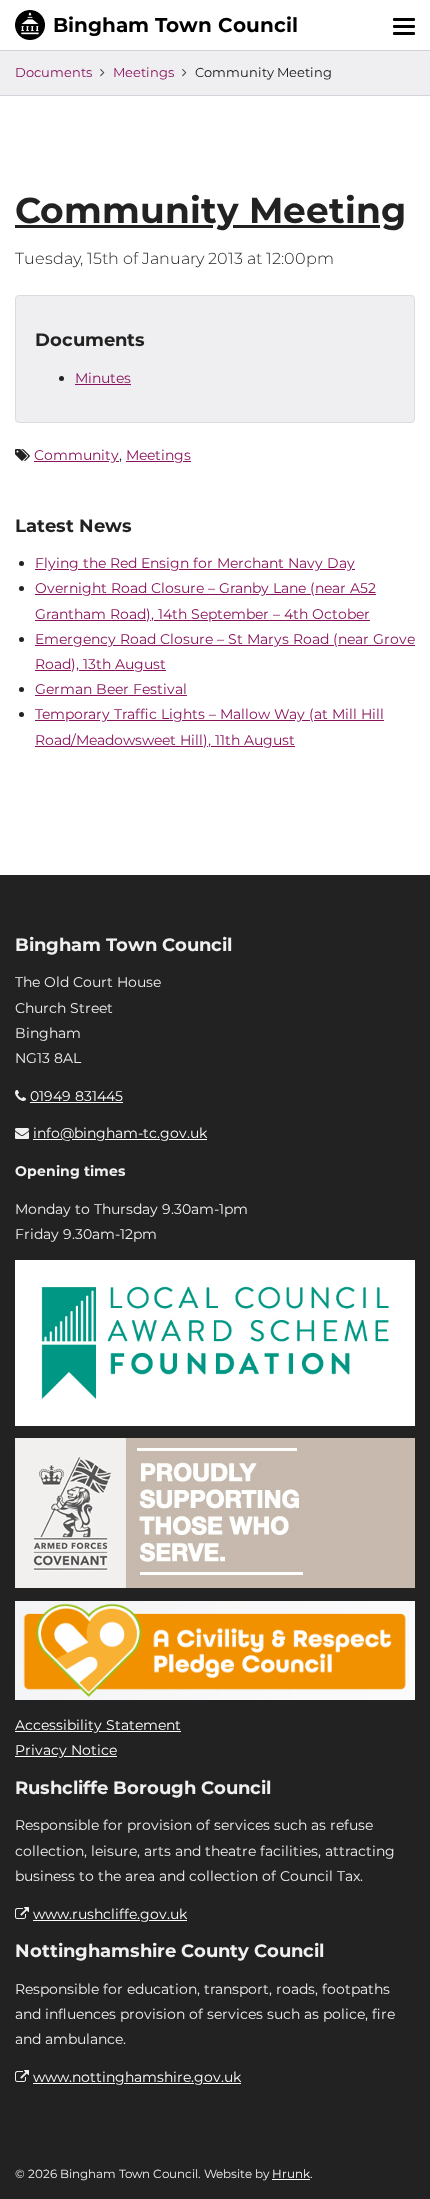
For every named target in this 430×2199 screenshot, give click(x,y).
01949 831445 (76, 1096)
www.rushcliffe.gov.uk (110, 1914)
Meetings (143, 72)
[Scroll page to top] (391, 2160)
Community (76, 455)
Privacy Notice (66, 1750)
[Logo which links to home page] (156, 25)
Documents (53, 72)
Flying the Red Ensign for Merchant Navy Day (195, 563)
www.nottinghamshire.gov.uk (137, 2077)
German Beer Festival (111, 689)
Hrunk (291, 2173)
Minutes (103, 378)
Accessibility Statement (98, 1725)
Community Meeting (210, 210)
